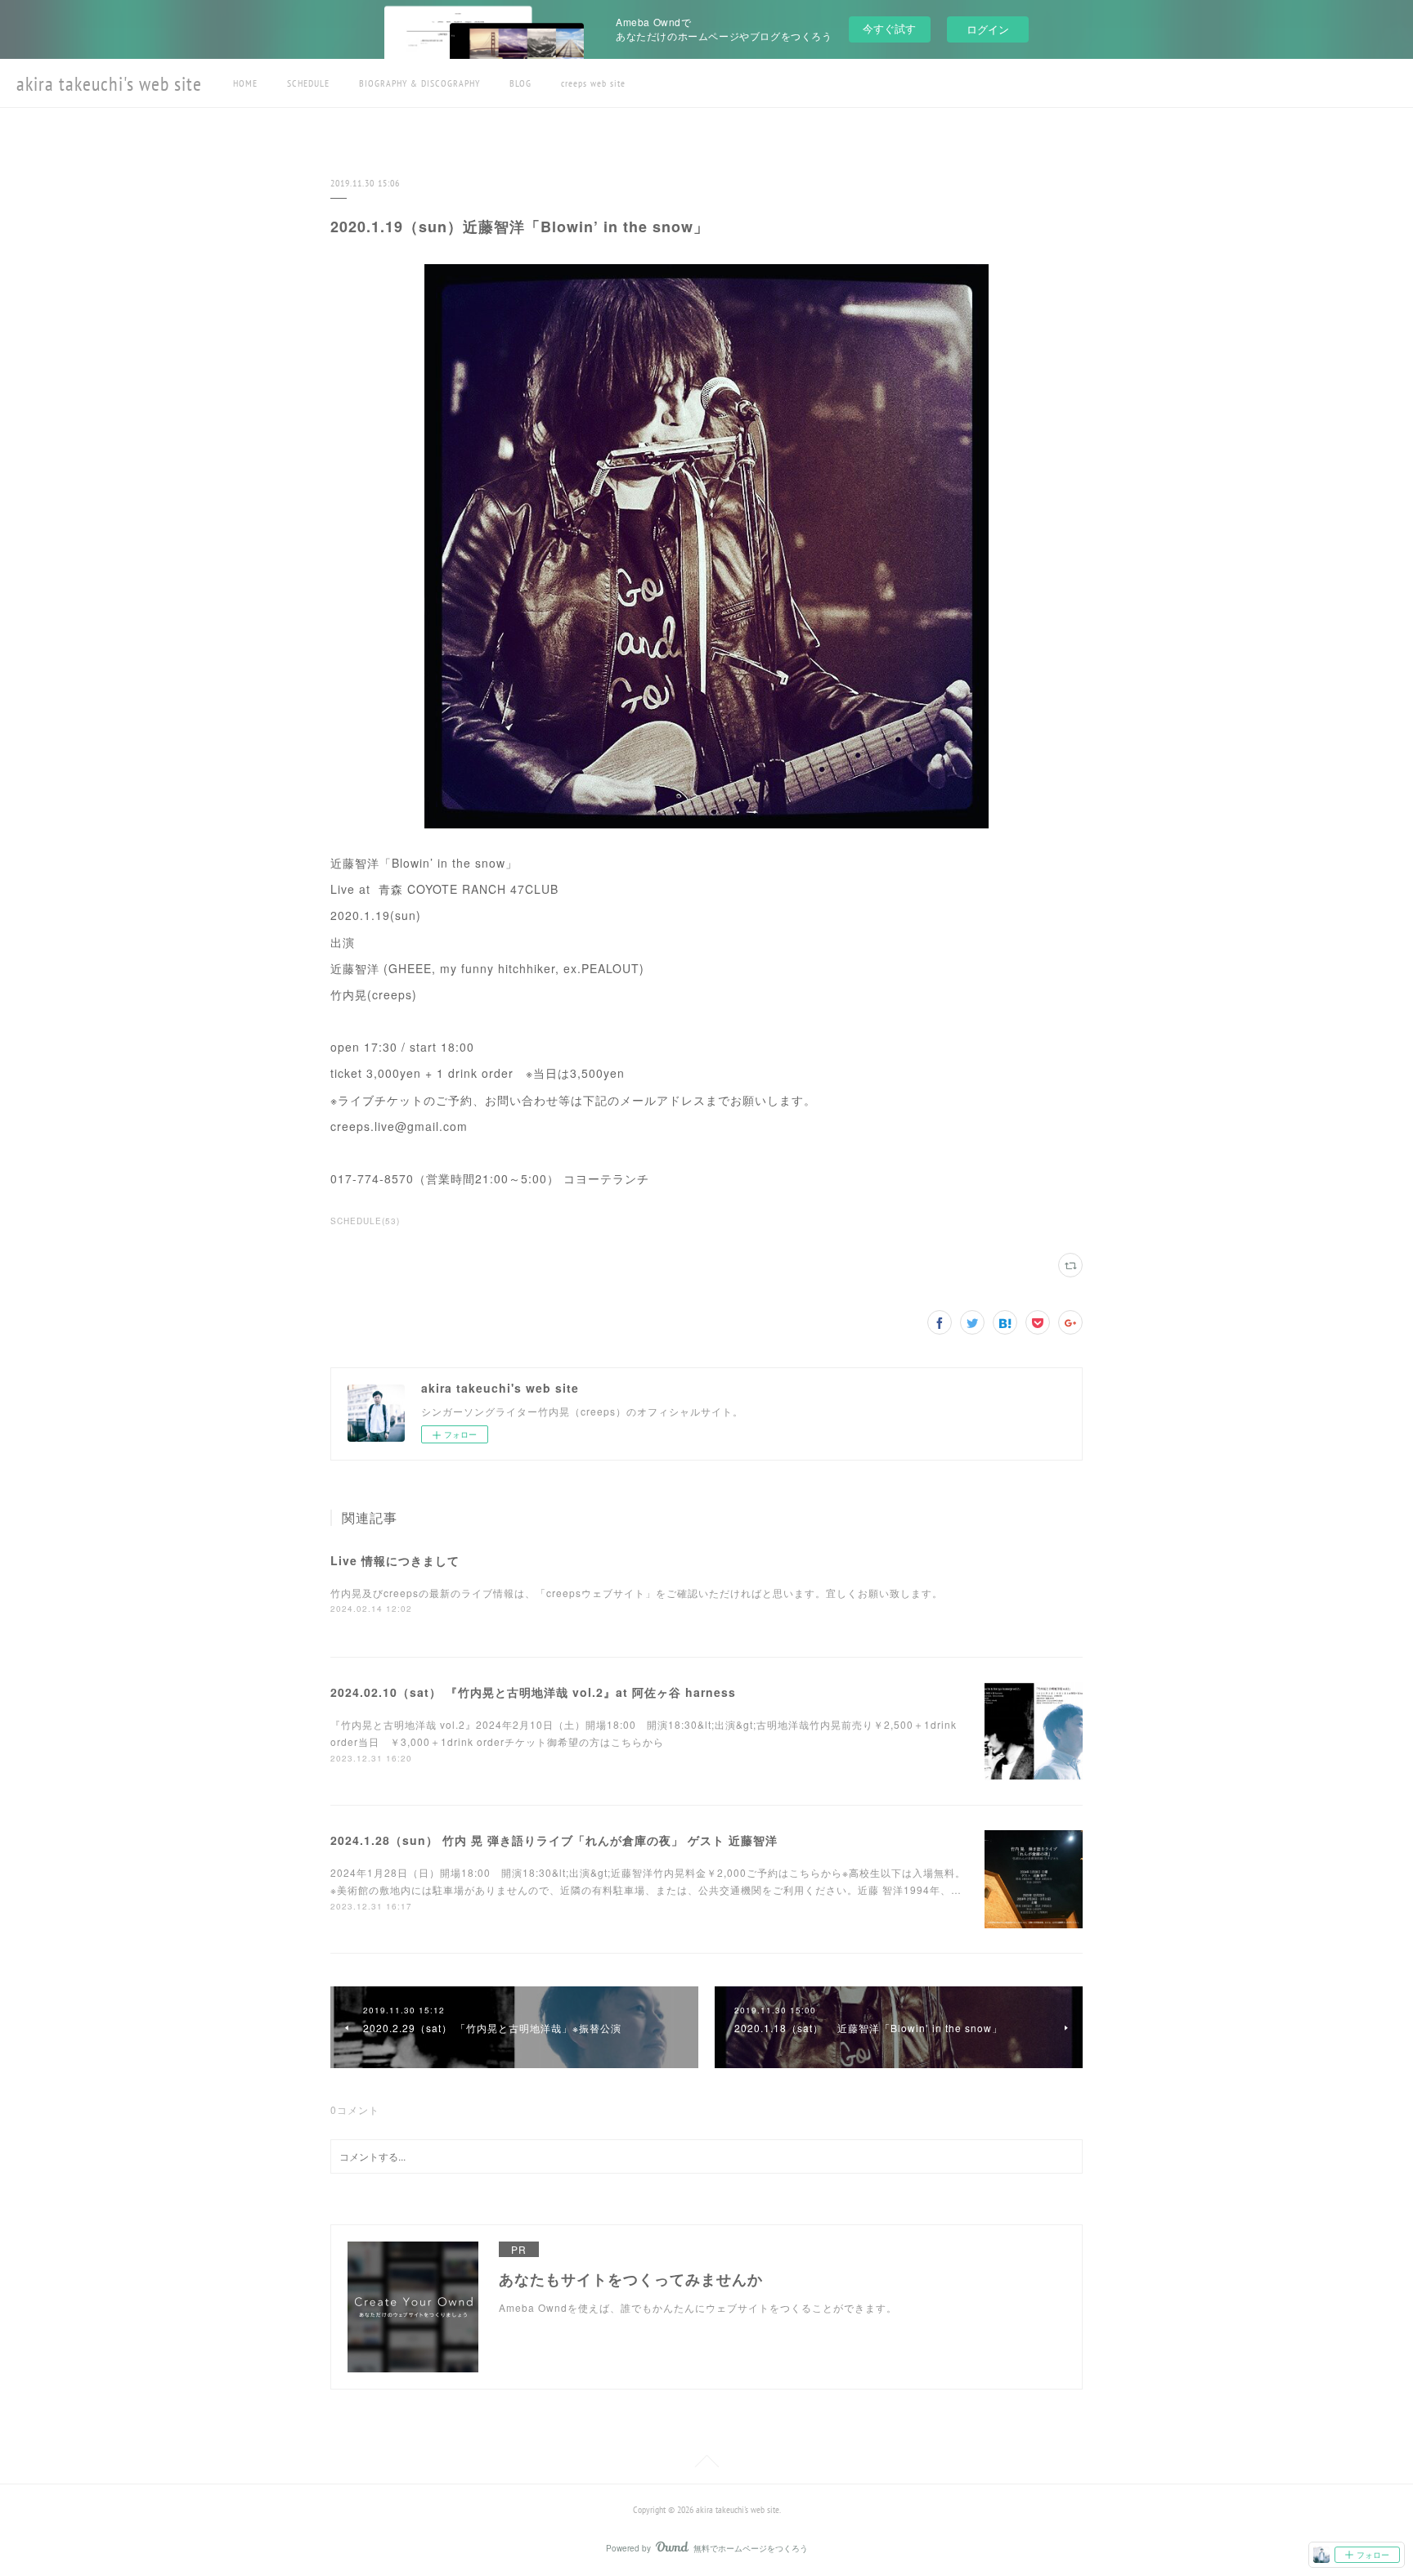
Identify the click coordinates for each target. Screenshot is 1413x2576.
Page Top (706, 2464)
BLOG (520, 83)
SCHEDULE (308, 83)
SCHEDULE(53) (365, 1221)
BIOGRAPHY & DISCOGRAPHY (419, 83)
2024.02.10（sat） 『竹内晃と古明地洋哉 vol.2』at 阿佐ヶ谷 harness (533, 1692)
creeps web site (593, 83)
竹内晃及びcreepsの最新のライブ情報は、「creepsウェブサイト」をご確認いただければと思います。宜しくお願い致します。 (637, 1593)
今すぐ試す (889, 28)
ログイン (988, 29)
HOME (245, 83)
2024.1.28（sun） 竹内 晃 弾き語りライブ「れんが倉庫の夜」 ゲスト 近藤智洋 (554, 1840)
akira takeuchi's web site (109, 84)
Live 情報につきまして (395, 1560)
